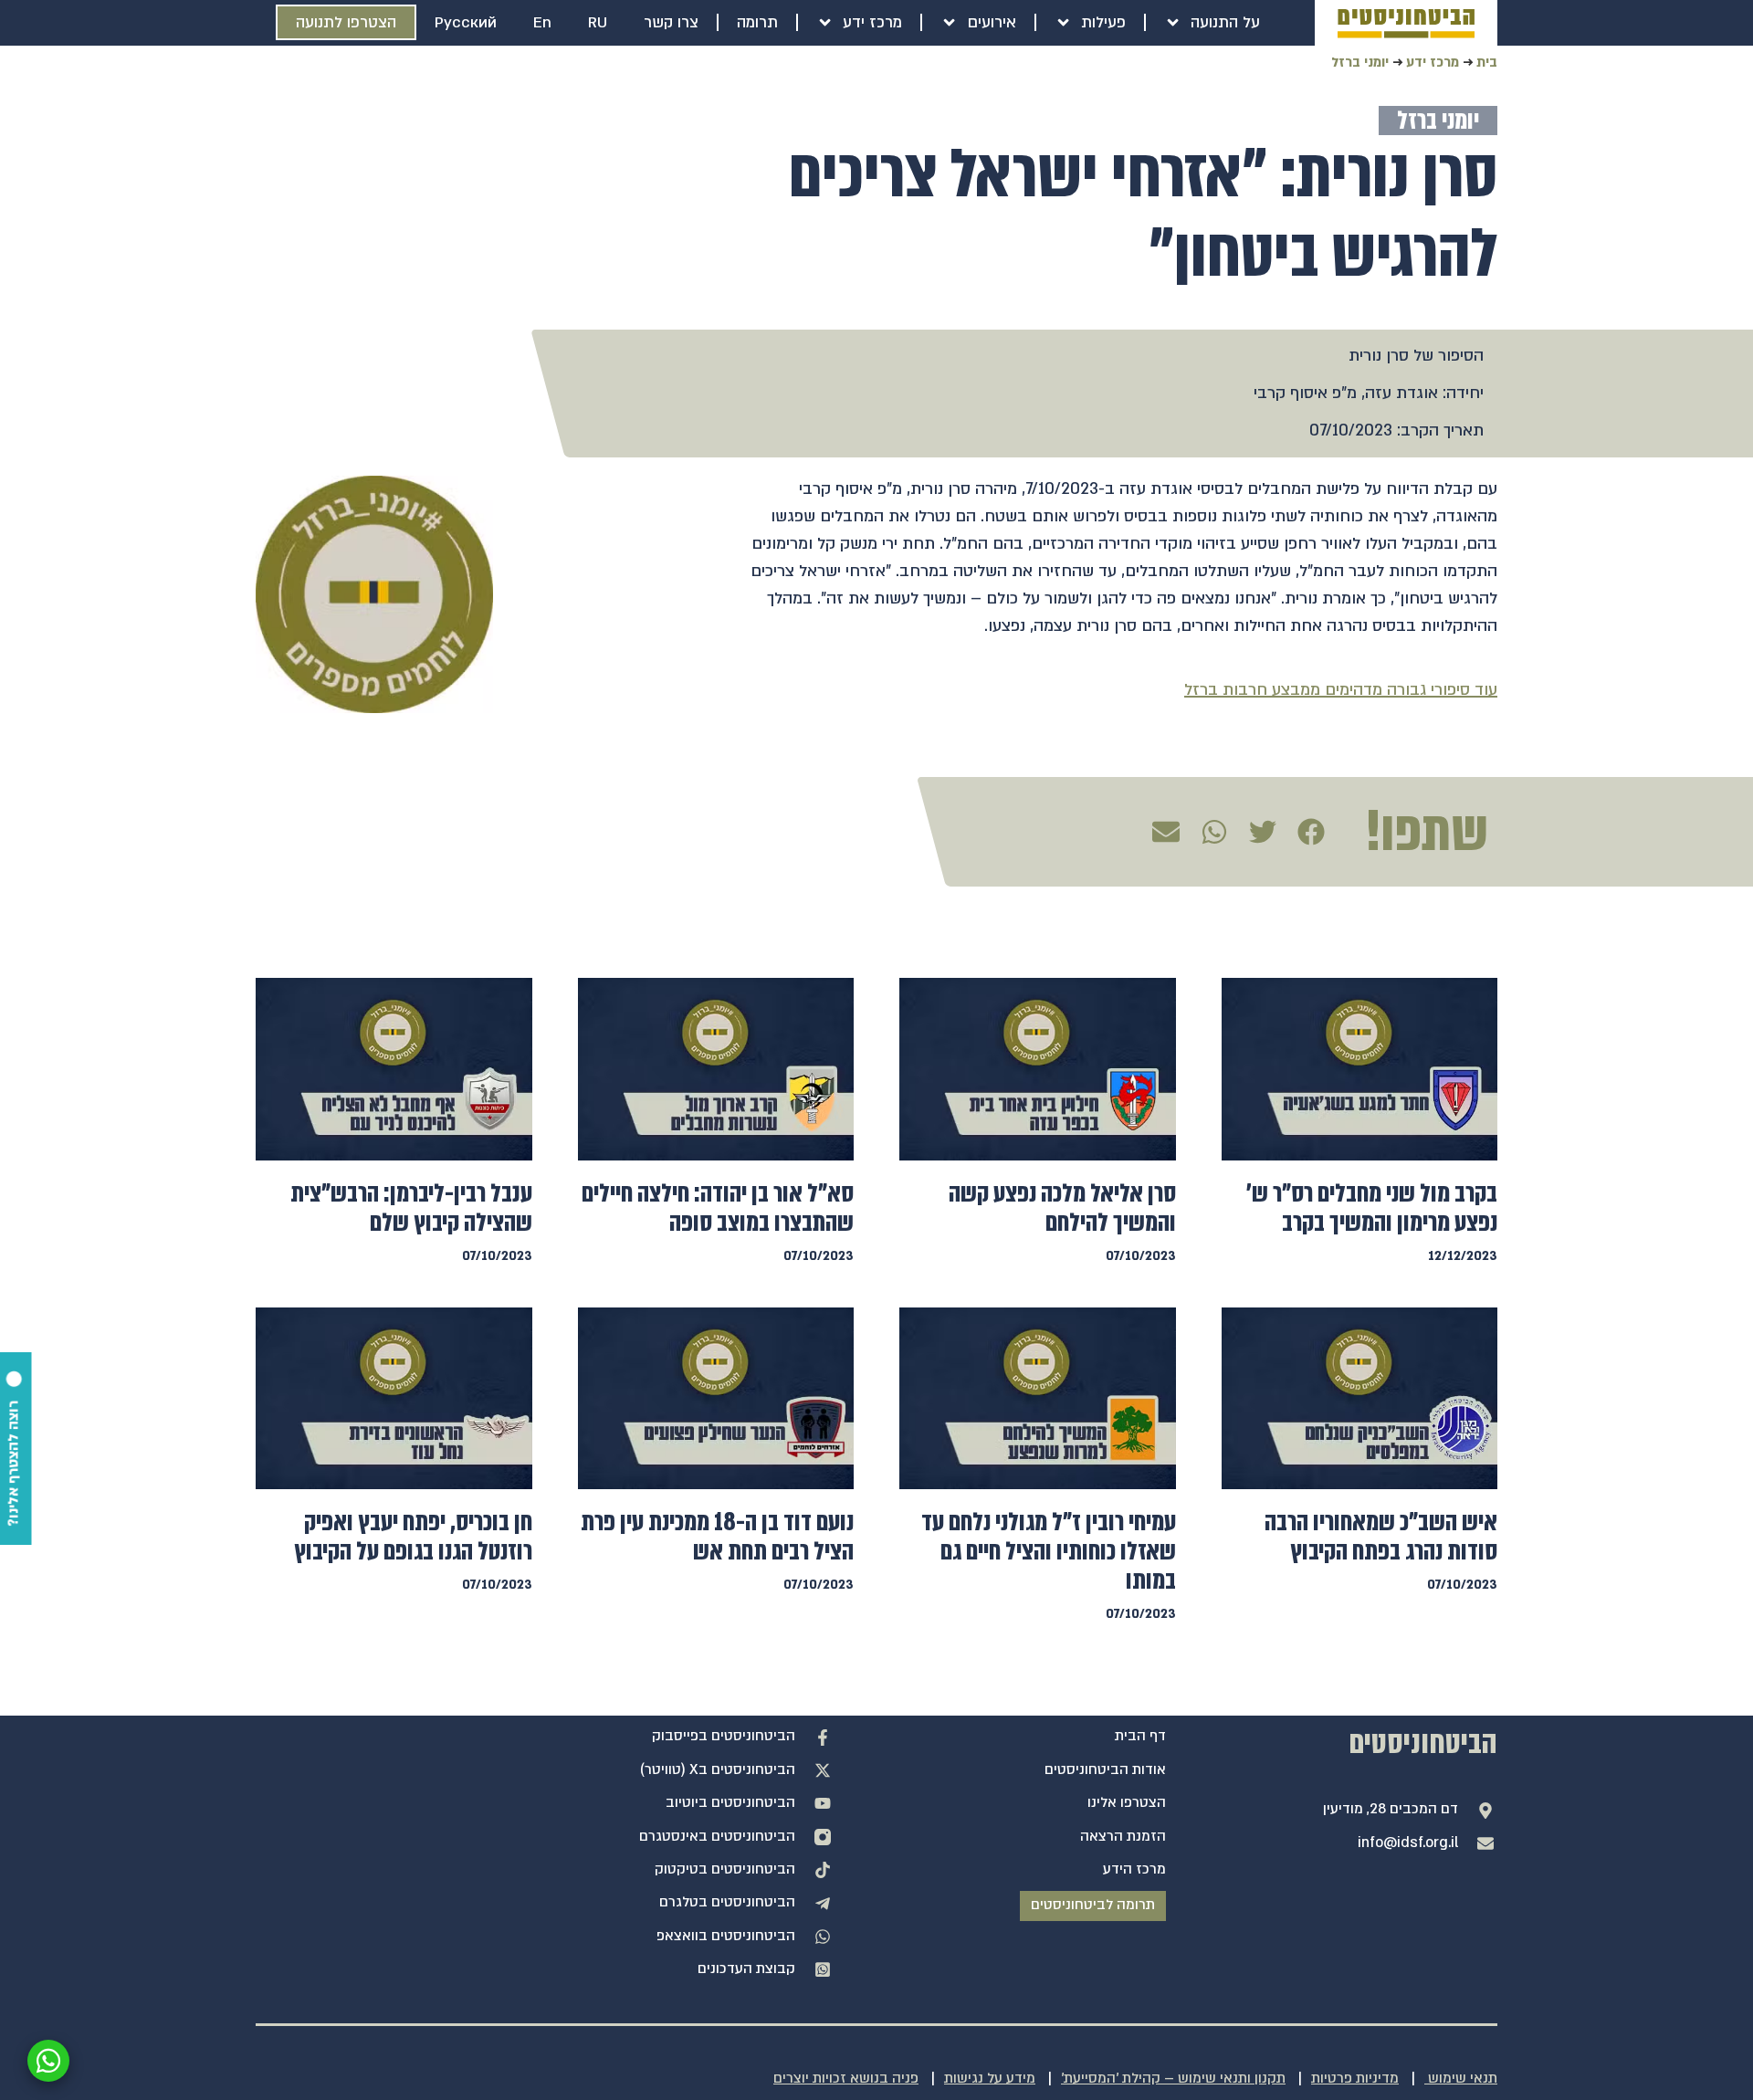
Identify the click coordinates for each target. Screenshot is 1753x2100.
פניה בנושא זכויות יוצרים (846, 2079)
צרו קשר (671, 22)
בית (1487, 62)
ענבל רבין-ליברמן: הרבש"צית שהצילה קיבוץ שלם (411, 1208)
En (542, 22)
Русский (466, 22)
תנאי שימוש (1461, 2079)
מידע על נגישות (990, 2079)
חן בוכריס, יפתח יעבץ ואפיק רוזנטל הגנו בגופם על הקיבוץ (413, 1537)
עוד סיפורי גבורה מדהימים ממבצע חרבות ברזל (1341, 690)
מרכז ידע (872, 22)
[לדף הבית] (1406, 24)
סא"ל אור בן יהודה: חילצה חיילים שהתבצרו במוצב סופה (718, 1208)
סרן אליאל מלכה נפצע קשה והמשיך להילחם (1062, 1208)
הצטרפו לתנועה (346, 22)
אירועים (992, 22)
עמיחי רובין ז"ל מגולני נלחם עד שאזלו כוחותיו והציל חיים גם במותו (1049, 1551)
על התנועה (1225, 22)
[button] (1310, 832)
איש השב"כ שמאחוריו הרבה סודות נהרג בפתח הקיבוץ (1381, 1537)
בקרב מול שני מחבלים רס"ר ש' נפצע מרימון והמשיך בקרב (1372, 1208)
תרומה (757, 22)
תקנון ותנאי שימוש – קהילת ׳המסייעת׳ (1173, 2079)
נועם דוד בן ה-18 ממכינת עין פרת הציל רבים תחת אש (717, 1537)
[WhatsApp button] (48, 2061)
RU (598, 22)
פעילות (1103, 22)
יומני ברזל (1360, 62)
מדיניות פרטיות (1355, 2079)
